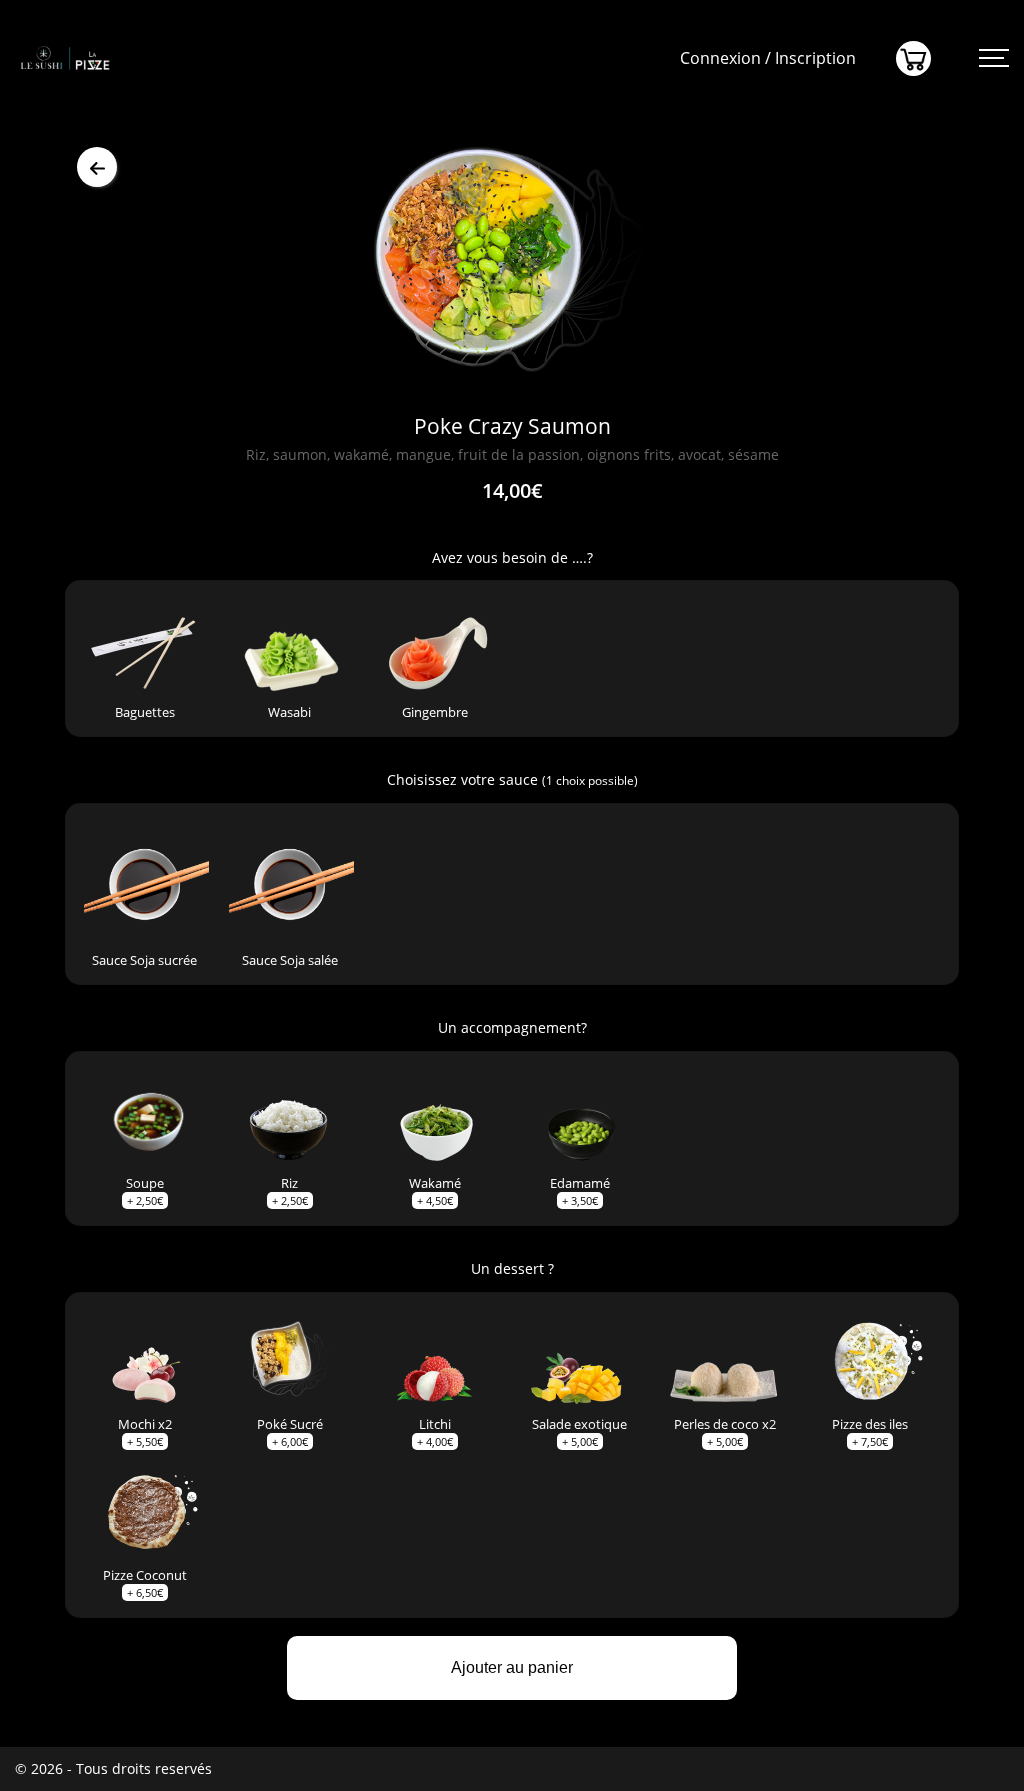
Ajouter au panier (512, 1667)
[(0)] (913, 58)
